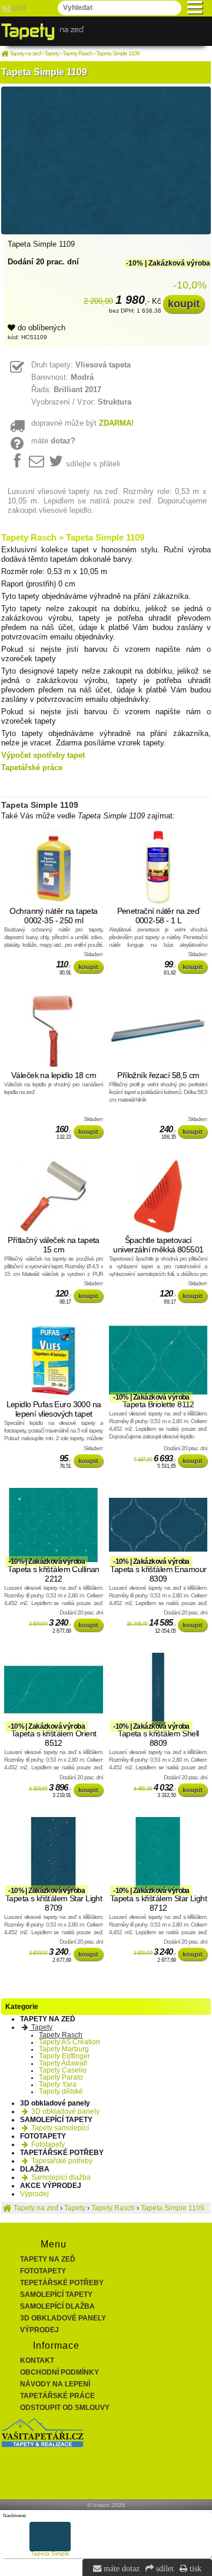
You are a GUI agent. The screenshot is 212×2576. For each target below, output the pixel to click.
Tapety (41, 2027)
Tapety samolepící (59, 2128)
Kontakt (37, 2360)
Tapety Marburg (64, 2049)
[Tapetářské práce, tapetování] (42, 2445)
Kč (6, 8)
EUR (19, 8)
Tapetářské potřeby (61, 2161)
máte (53, 441)
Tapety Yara (58, 2084)
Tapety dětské (61, 2091)
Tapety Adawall (63, 2063)
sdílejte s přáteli (93, 464)
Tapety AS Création (69, 2042)
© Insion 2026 (106, 2505)
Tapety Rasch (61, 2035)
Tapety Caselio (63, 2070)
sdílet (164, 2568)
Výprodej (34, 2194)
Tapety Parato (61, 2077)
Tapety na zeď (48, 2259)
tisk (194, 2568)
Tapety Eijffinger (64, 2056)
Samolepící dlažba (60, 2177)
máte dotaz (120, 2568)
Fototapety (47, 2144)
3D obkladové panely (64, 2111)
